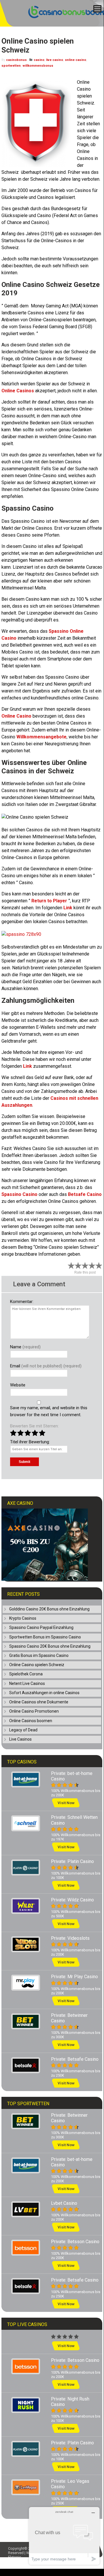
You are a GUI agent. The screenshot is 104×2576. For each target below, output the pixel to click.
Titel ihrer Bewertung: (30, 1442)
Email (46, 1366)
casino (39, 60)
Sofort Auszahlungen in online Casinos (44, 1693)
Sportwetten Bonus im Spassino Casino (45, 1637)
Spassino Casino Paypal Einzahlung (41, 1627)
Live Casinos (20, 1739)
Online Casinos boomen (31, 1721)
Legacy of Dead (23, 1730)
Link (28, 1066)
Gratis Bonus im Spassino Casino (39, 1655)
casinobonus (16, 60)
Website (18, 1385)
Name (25, 1347)
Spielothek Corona (26, 1674)
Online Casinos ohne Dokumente (39, 1702)
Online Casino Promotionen (34, 1711)
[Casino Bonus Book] (61, 17)
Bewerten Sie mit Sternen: (34, 1426)
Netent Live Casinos (27, 1683)
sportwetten (11, 66)
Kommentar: (22, 1302)
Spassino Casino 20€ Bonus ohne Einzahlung (50, 1646)
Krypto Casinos (23, 1618)
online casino (75, 60)
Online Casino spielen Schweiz (37, 1665)
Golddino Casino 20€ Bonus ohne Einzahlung (49, 1609)
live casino (55, 60)
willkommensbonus (38, 66)
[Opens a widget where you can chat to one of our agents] (64, 2536)
